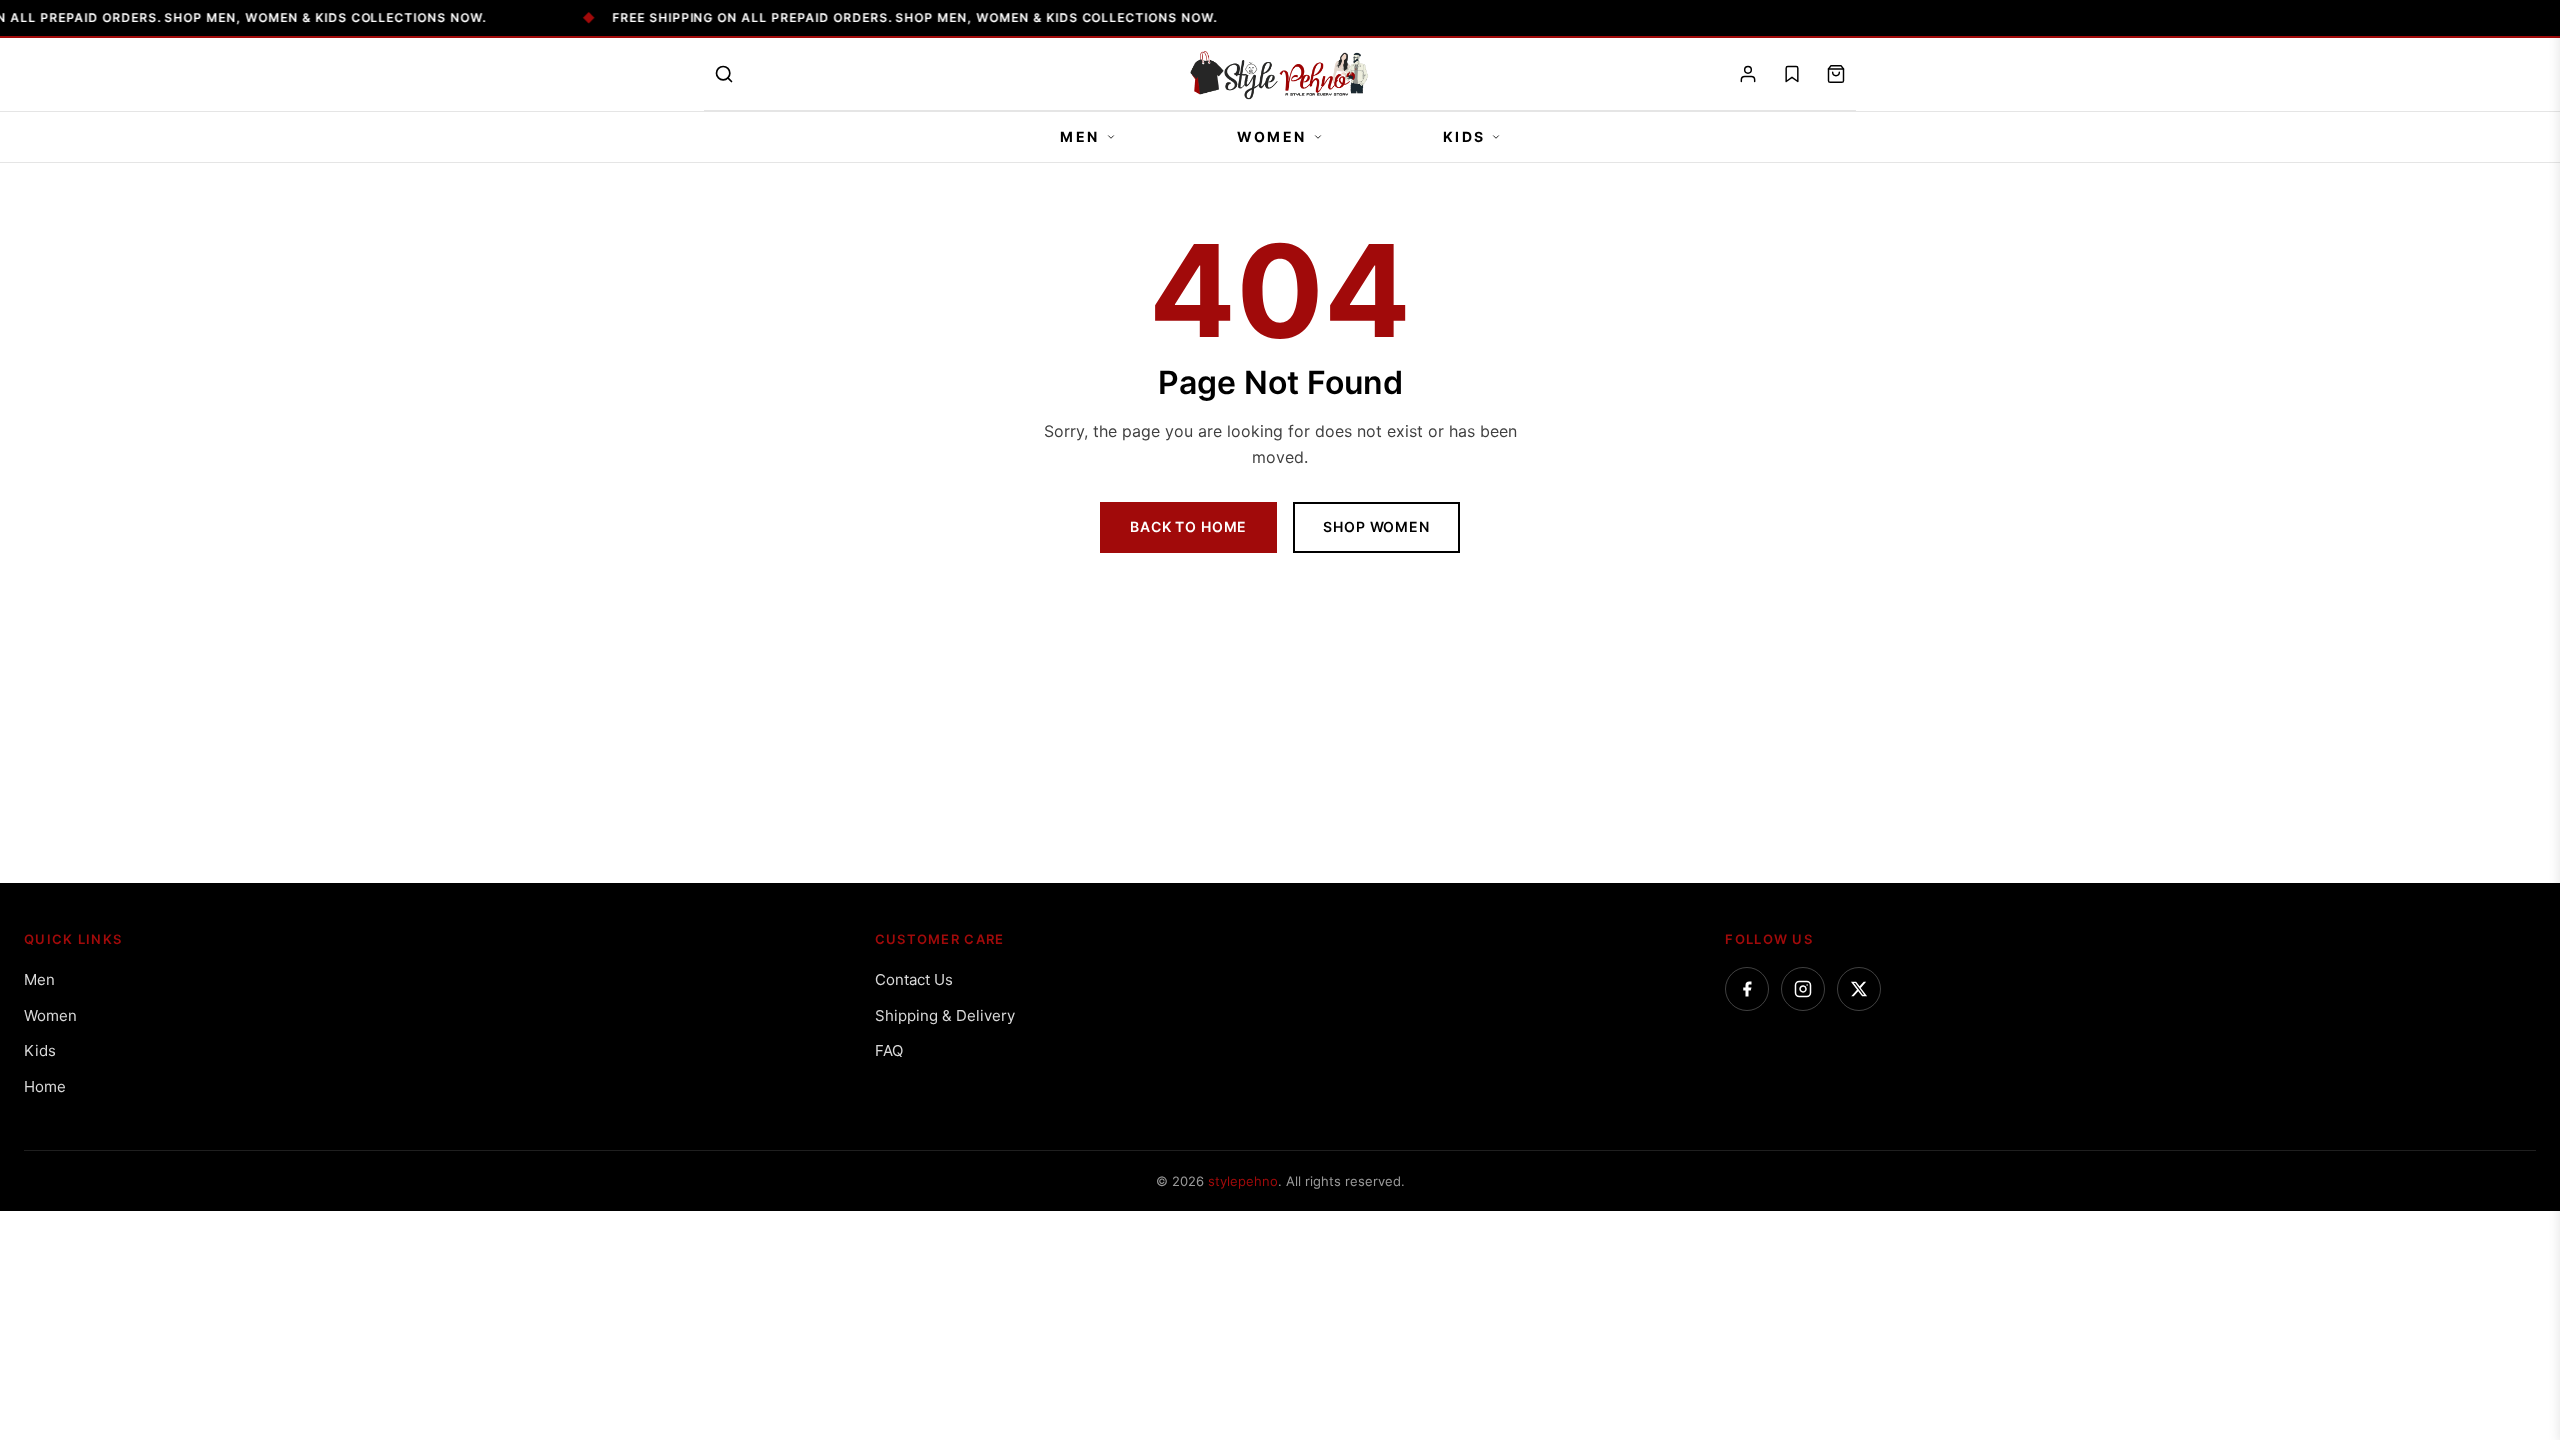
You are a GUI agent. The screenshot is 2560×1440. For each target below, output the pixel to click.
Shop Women (1376, 526)
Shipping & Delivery (945, 1015)
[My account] (1748, 74)
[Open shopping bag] (1836, 74)
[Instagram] (1803, 989)
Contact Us (914, 979)
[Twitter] (1859, 989)
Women (1272, 136)
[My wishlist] (1792, 74)
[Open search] (724, 74)
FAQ (889, 1050)
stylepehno (1243, 1181)
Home (45, 1086)
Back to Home (1188, 526)
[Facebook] (1747, 989)
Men (1080, 136)
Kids (1464, 136)
